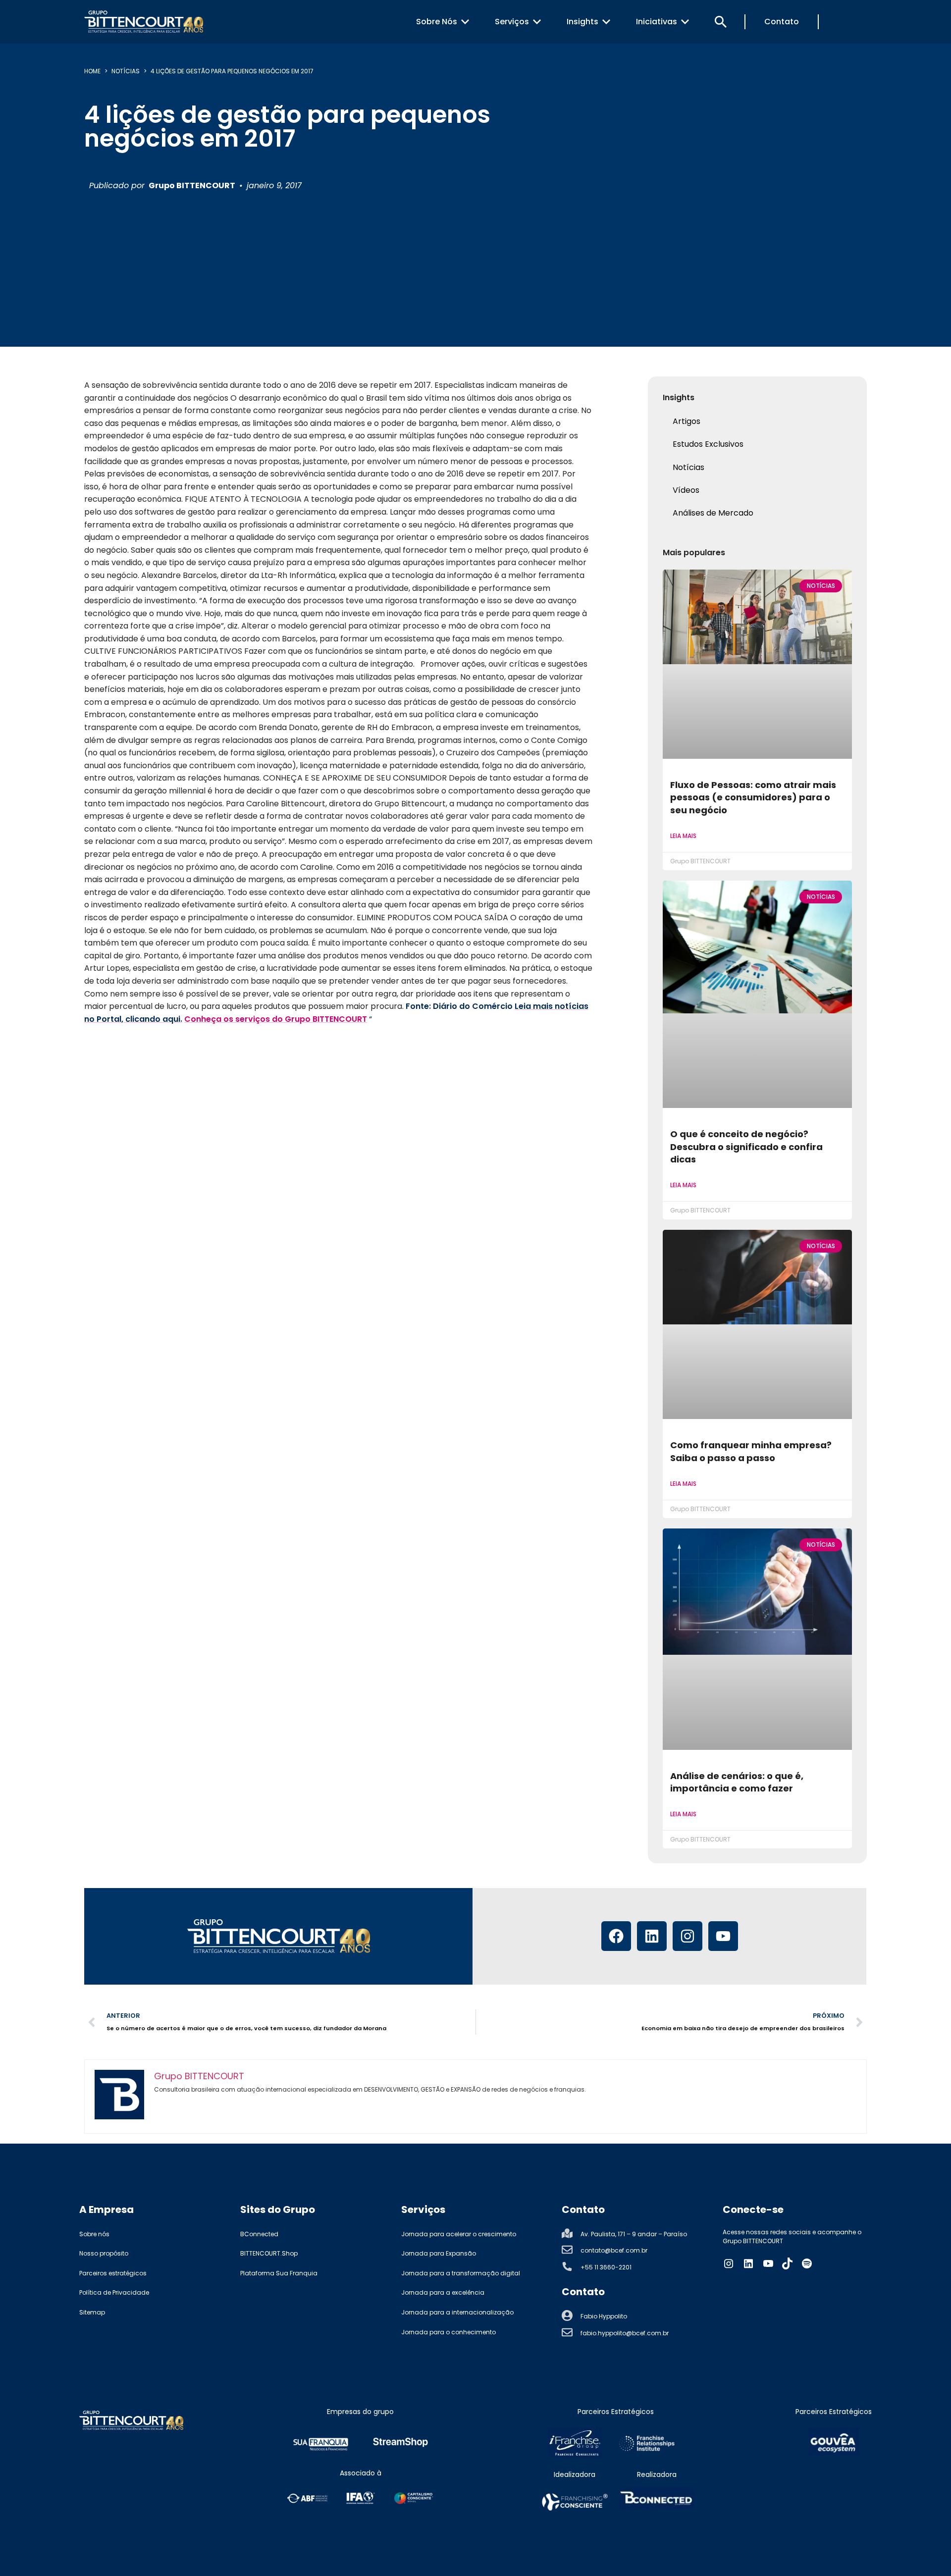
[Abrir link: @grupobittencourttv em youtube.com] (768, 2263)
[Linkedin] (652, 1936)
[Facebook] (616, 1936)
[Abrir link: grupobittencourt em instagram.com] (729, 2263)
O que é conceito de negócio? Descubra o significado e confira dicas (746, 1147)
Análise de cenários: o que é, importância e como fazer (737, 1782)
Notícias (126, 71)
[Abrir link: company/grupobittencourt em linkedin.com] (748, 2263)
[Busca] (721, 22)
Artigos (687, 421)
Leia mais (683, 836)
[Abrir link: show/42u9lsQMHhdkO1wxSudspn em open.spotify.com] (807, 2263)
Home (92, 71)
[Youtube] (723, 1936)
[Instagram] (687, 1936)
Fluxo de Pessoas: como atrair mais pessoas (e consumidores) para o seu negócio (753, 797)
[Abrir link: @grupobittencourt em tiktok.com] (788, 2263)
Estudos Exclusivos (708, 444)
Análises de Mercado (713, 513)
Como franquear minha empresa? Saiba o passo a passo (751, 1451)
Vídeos (686, 490)
